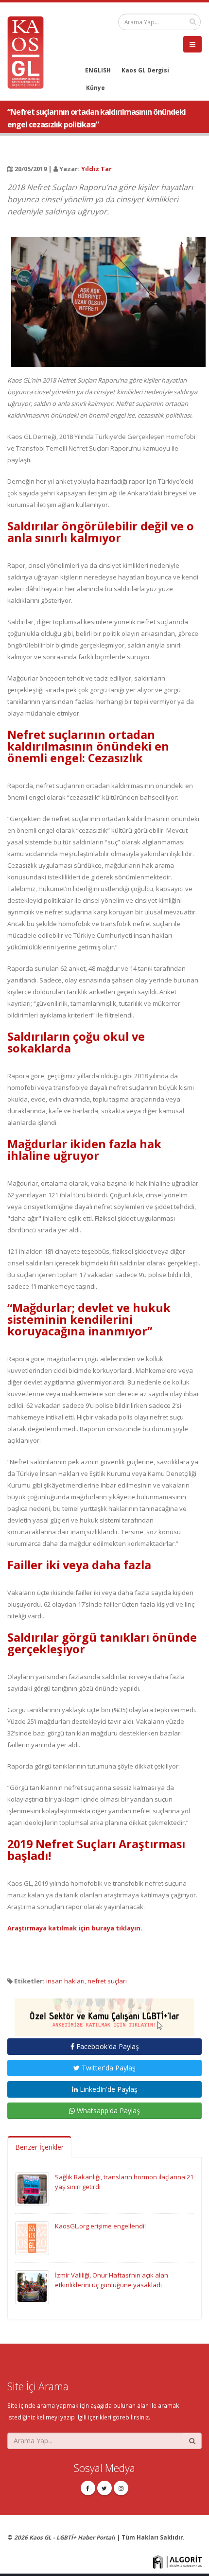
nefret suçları (107, 1981)
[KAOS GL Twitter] (104, 2488)
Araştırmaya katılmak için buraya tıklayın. (75, 1928)
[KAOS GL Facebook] (88, 2488)
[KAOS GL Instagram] (121, 2488)
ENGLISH (98, 70)
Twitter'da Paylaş (108, 2068)
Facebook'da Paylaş (107, 2046)
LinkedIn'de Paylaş (108, 2089)
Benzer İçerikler (39, 2147)
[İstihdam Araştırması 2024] (104, 2013)
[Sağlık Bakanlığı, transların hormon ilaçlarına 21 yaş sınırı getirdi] (32, 2188)
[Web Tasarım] (177, 2561)
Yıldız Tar (96, 169)
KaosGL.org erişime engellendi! (100, 2226)
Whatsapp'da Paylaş (107, 2111)
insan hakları (65, 1981)
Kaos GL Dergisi (145, 70)
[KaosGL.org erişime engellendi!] (32, 2237)
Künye (96, 88)
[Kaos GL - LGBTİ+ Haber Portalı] (29, 52)
